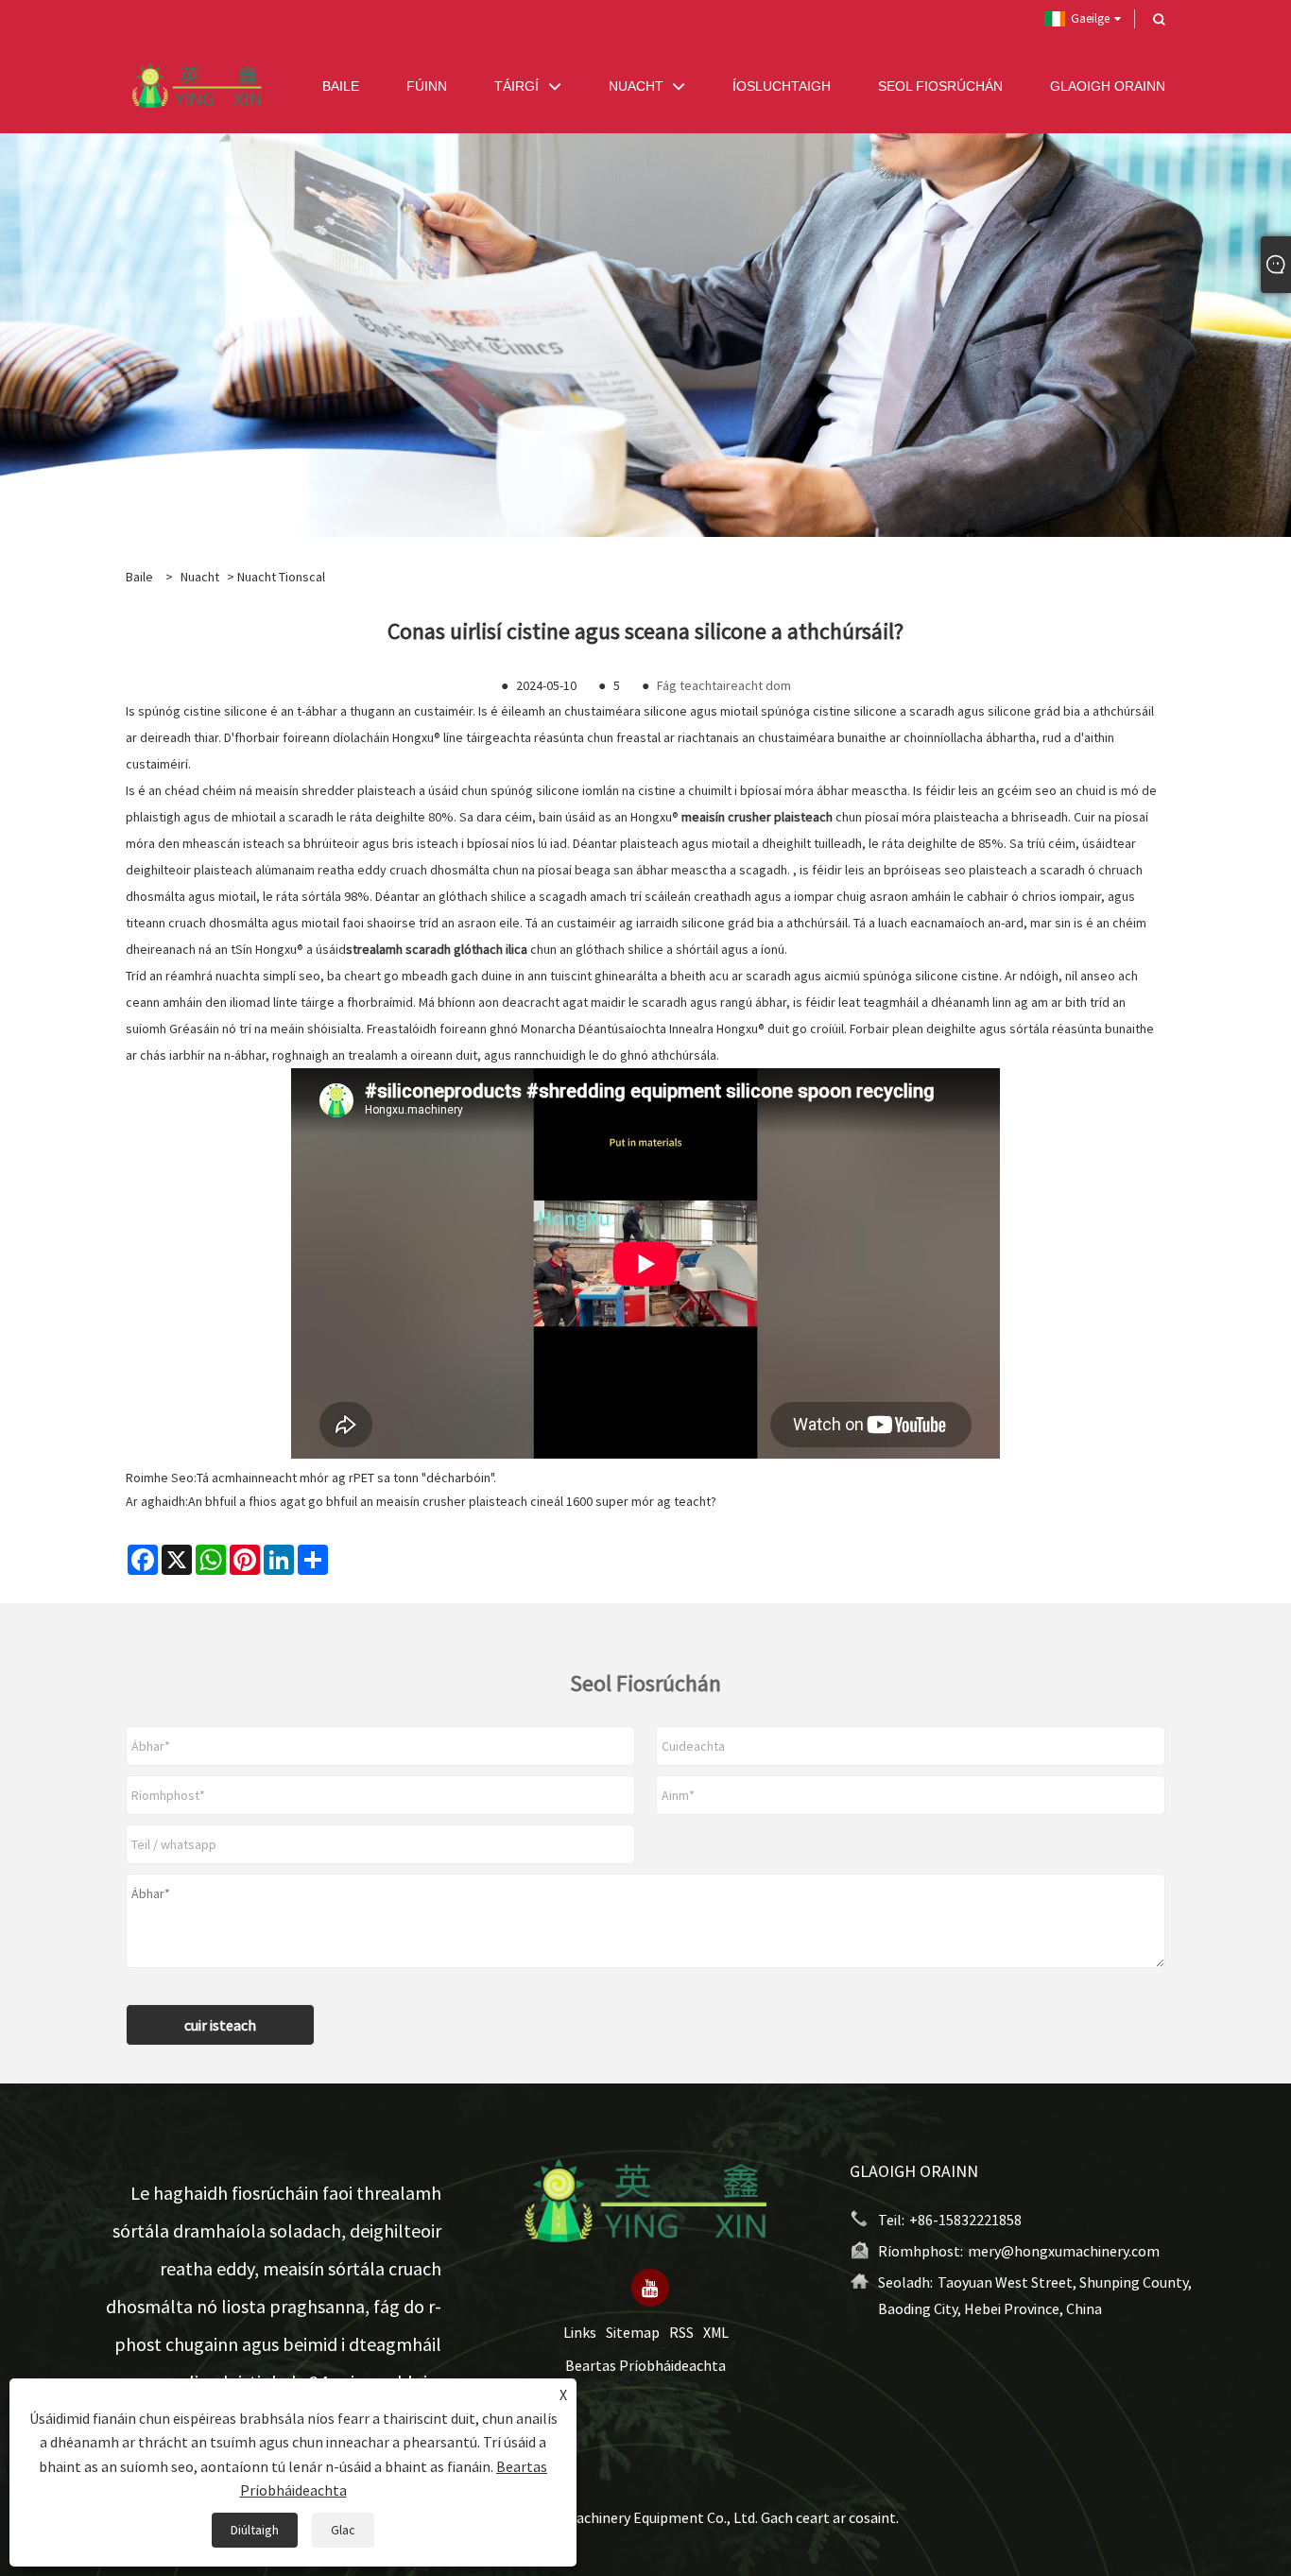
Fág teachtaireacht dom (724, 685)
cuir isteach (220, 2025)
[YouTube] (650, 2289)
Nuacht (200, 577)
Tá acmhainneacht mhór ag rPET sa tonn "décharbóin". (346, 1478)
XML (716, 2333)
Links (580, 2333)
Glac (343, 2530)
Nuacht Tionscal (281, 577)
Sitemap (633, 2333)
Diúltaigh (255, 2530)
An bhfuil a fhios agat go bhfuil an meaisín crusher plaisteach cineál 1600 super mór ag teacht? (452, 1501)
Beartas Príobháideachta (645, 2366)
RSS (681, 2333)
